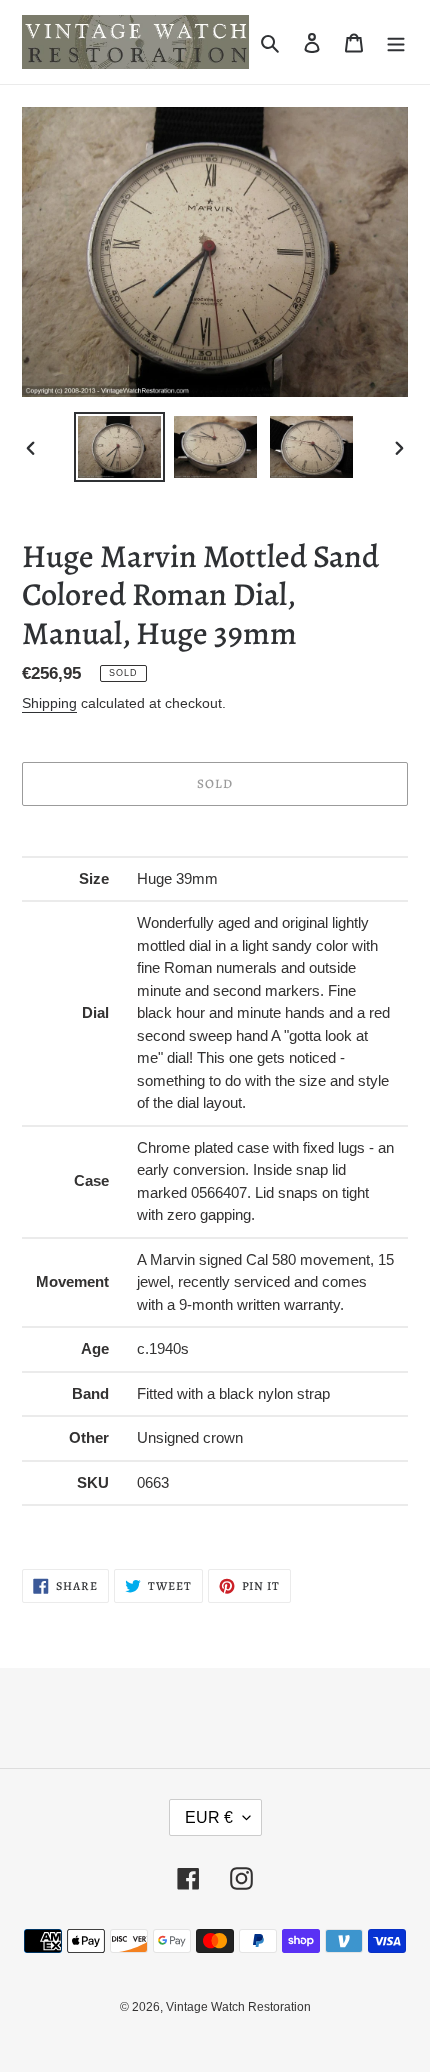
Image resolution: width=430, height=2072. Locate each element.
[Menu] (396, 42)
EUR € (209, 1817)
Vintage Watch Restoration (238, 2007)
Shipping (49, 703)
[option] (120, 447)
